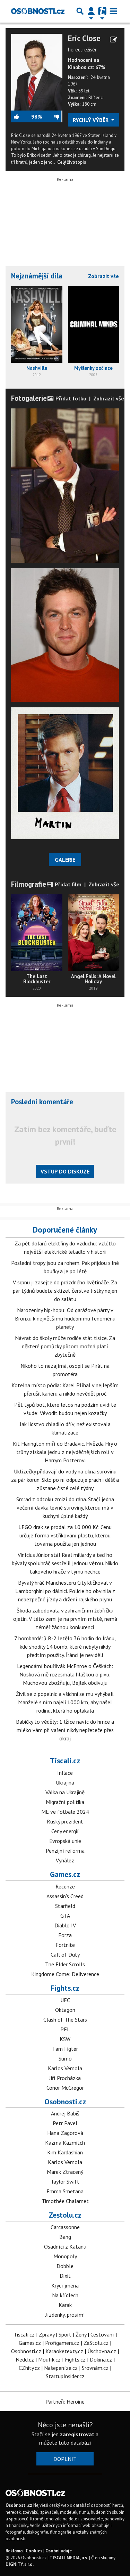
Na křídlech (65, 2295)
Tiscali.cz (65, 1761)
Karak (65, 2305)
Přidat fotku (70, 398)
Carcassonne (65, 2227)
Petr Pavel (65, 2123)
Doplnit (65, 2459)
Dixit (65, 2276)
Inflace (65, 1773)
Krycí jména (65, 2285)
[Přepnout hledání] (80, 11)
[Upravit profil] (114, 40)
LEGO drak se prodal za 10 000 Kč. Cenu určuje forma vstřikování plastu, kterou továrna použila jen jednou (65, 1535)
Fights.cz (65, 1988)
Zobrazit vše (103, 276)
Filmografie (29, 884)
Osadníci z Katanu (65, 2246)
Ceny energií (65, 1831)
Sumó (65, 2058)
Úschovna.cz (102, 2351)
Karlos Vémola (65, 2068)
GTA (65, 1916)
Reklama (14, 2551)
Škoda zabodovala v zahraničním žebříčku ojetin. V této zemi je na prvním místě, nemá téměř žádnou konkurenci (65, 1619)
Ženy (81, 2334)
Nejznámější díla (37, 276)
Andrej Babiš (65, 2113)
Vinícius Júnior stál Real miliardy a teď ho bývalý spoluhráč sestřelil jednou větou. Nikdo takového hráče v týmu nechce (65, 1563)
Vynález (65, 1860)
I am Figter (65, 2049)
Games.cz (65, 1874)
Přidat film (67, 884)
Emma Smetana (65, 2191)
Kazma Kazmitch (65, 2143)
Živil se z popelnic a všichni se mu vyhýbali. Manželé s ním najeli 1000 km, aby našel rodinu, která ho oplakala (65, 1702)
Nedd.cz (25, 2359)
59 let (84, 91)
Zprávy (47, 2334)
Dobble (65, 2266)
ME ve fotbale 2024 (65, 1812)
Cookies (34, 2551)
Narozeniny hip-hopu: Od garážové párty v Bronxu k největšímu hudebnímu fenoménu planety (65, 1318)
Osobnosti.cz (65, 2102)
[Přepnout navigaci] (91, 11)
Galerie (65, 860)
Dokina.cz (101, 2359)
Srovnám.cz (95, 2368)
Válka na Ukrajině (65, 1792)
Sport (65, 2334)
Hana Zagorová (65, 2133)
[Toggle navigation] (113, 11)
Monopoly (65, 2256)
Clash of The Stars (65, 2020)
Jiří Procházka (65, 2078)
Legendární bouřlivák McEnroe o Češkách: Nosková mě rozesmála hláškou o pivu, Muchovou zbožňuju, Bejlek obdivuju (65, 1674)
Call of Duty (65, 1955)
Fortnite (65, 1945)
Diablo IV (65, 1925)
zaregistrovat (77, 2434)
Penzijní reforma (65, 1851)
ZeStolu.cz (96, 2343)
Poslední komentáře (42, 1102)
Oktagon (65, 2010)
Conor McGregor (65, 2088)
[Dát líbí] (21, 116)
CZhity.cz (29, 2368)
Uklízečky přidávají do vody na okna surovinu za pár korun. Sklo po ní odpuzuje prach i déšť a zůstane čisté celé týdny (65, 1480)
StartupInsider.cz (65, 2376)
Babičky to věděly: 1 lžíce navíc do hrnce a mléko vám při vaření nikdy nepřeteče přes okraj (65, 1730)
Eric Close (84, 38)
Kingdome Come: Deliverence (65, 1974)
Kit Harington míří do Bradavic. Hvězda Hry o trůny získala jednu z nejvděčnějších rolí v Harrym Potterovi (65, 1452)
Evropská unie (65, 1841)
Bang (65, 2237)
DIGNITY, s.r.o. (20, 2564)
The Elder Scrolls (65, 1964)
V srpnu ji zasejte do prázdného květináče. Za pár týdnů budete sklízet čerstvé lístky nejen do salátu (65, 1291)
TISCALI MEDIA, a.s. (69, 2558)
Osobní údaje (59, 2551)
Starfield (65, 1906)
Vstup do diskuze (65, 1171)
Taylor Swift (65, 2181)
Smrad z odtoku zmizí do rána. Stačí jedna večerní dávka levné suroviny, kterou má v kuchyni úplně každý (65, 1508)
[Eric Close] (37, 72)
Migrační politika (65, 1802)
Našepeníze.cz (61, 2368)
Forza (65, 1935)
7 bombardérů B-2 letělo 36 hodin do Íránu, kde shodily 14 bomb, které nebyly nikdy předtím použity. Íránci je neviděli (65, 1647)
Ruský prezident (65, 1821)
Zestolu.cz (65, 2215)
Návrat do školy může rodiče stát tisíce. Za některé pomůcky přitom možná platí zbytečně (65, 1346)
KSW (65, 2039)
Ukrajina (65, 1782)
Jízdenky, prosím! (65, 2315)
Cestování (102, 2334)
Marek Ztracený (65, 2172)
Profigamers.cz (62, 2343)
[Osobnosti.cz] (38, 11)
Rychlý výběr (91, 120)
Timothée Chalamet (65, 2201)
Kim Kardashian (65, 2152)
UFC (65, 2000)
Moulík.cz (49, 2359)
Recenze (65, 1886)
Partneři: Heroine (65, 2402)
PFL (65, 2029)
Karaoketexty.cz (64, 2351)
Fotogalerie (29, 398)
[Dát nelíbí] (52, 116)
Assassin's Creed (65, 1896)
